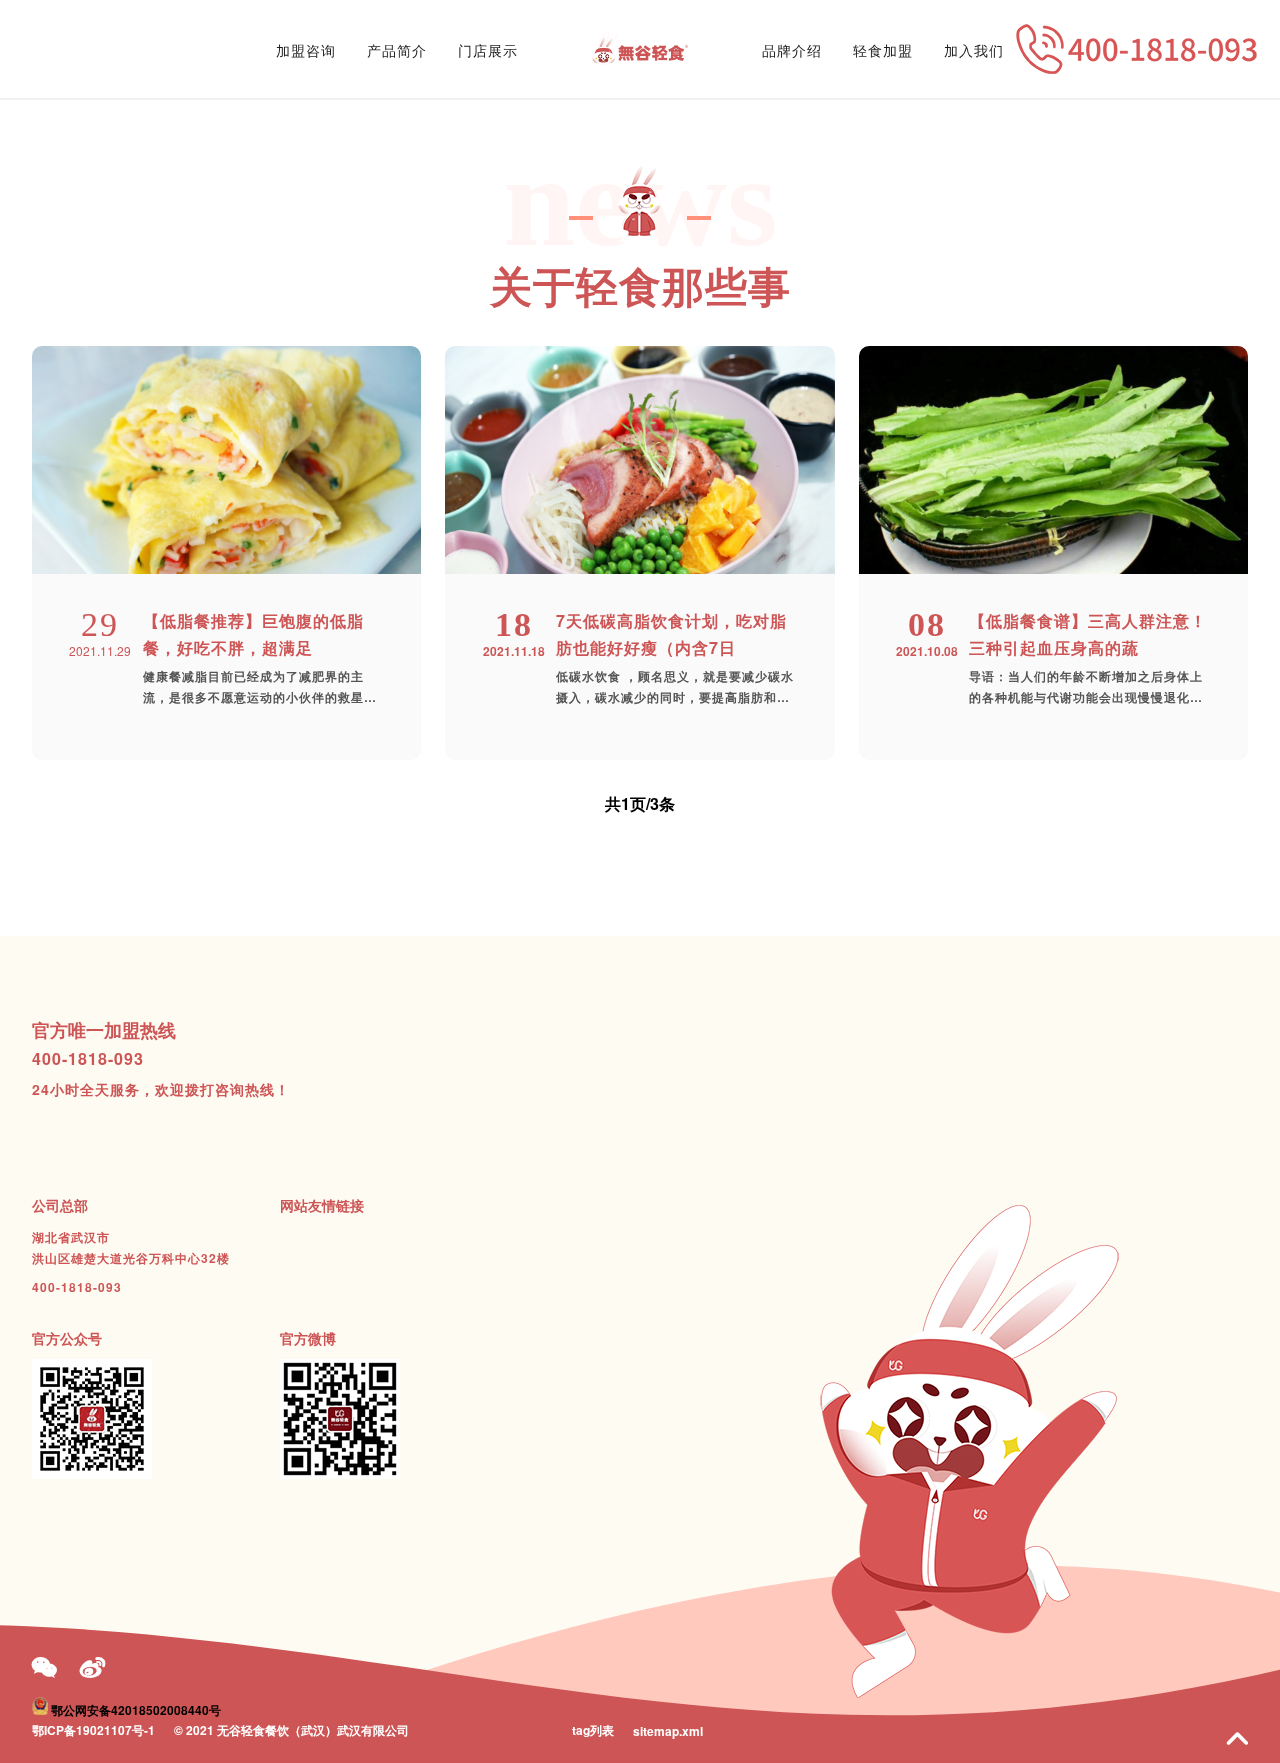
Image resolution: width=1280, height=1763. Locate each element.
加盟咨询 (306, 50)
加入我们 (974, 50)
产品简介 (397, 50)
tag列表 (593, 1730)
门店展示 (488, 50)
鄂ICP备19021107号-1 (93, 1730)
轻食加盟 (883, 50)
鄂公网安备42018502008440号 (136, 1710)
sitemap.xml (668, 1731)
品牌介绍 (792, 50)
